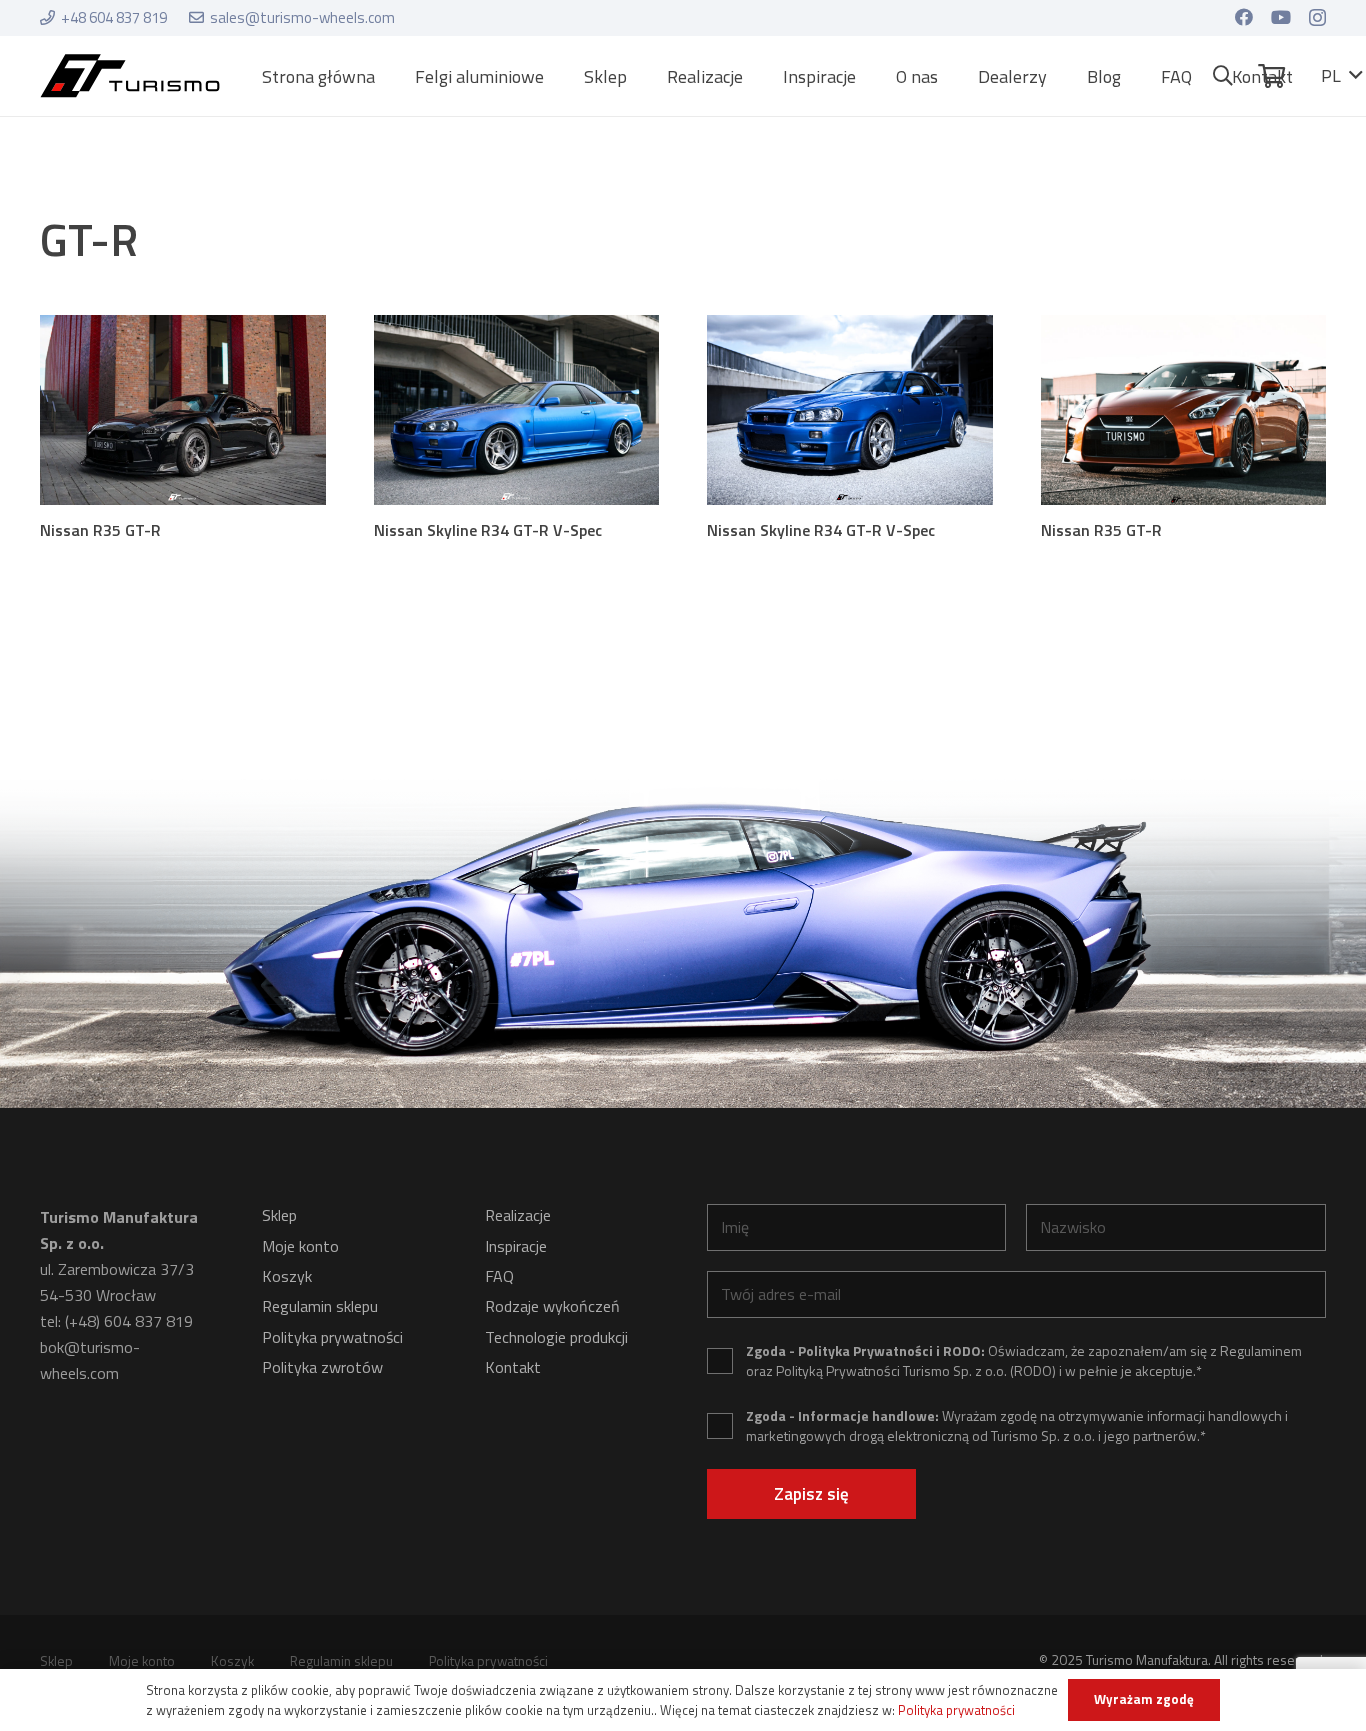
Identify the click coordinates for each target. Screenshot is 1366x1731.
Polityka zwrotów (322, 1367)
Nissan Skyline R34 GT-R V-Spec (488, 530)
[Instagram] (1317, 18)
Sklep (279, 1215)
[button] (560, 76)
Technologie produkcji (556, 1337)
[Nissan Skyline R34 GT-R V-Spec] (517, 410)
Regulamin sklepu (320, 1306)
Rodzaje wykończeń (552, 1306)
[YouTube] (1281, 17)
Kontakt (513, 1367)
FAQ (499, 1276)
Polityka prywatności (332, 1337)
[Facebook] (1244, 17)
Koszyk (287, 1276)
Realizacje (518, 1215)
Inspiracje (516, 1246)
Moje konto (300, 1246)
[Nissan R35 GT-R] (183, 410)
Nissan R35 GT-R (100, 530)
